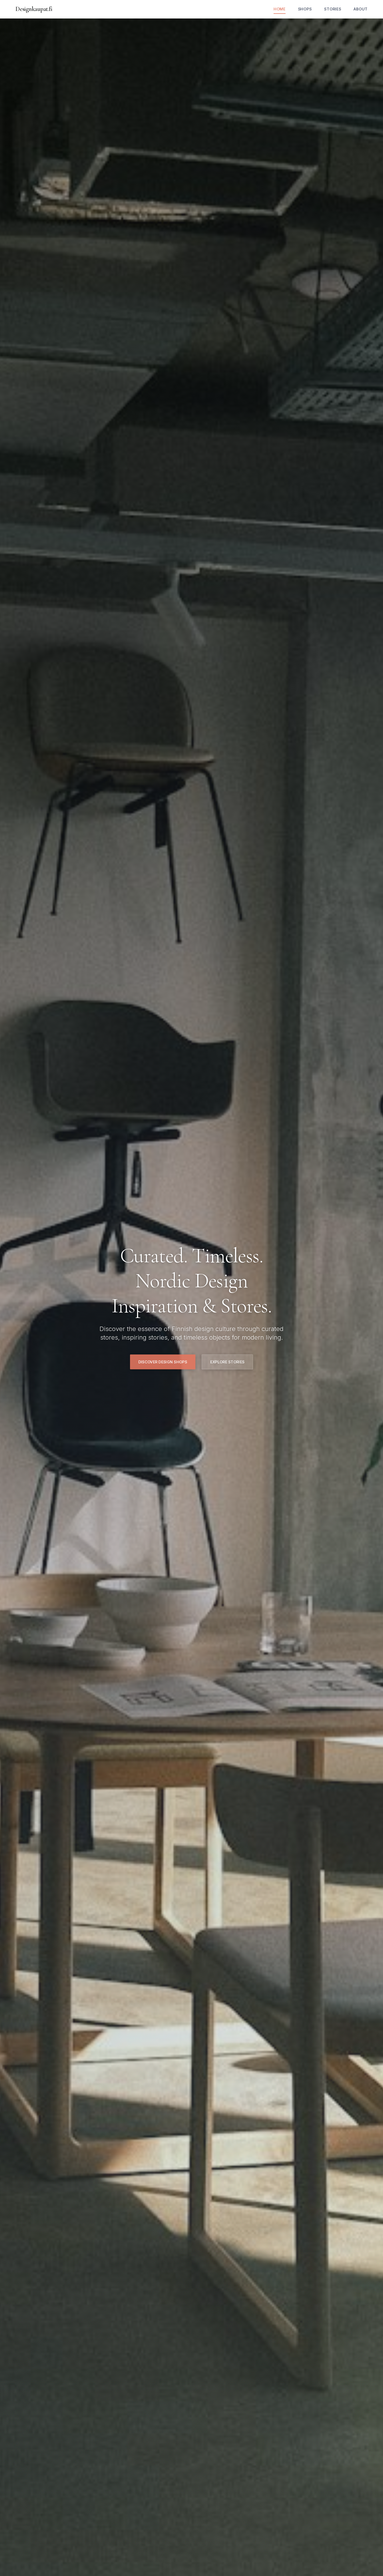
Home (280, 9)
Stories (333, 9)
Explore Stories (227, 1362)
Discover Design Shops (163, 1362)
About (361, 9)
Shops (305, 9)
